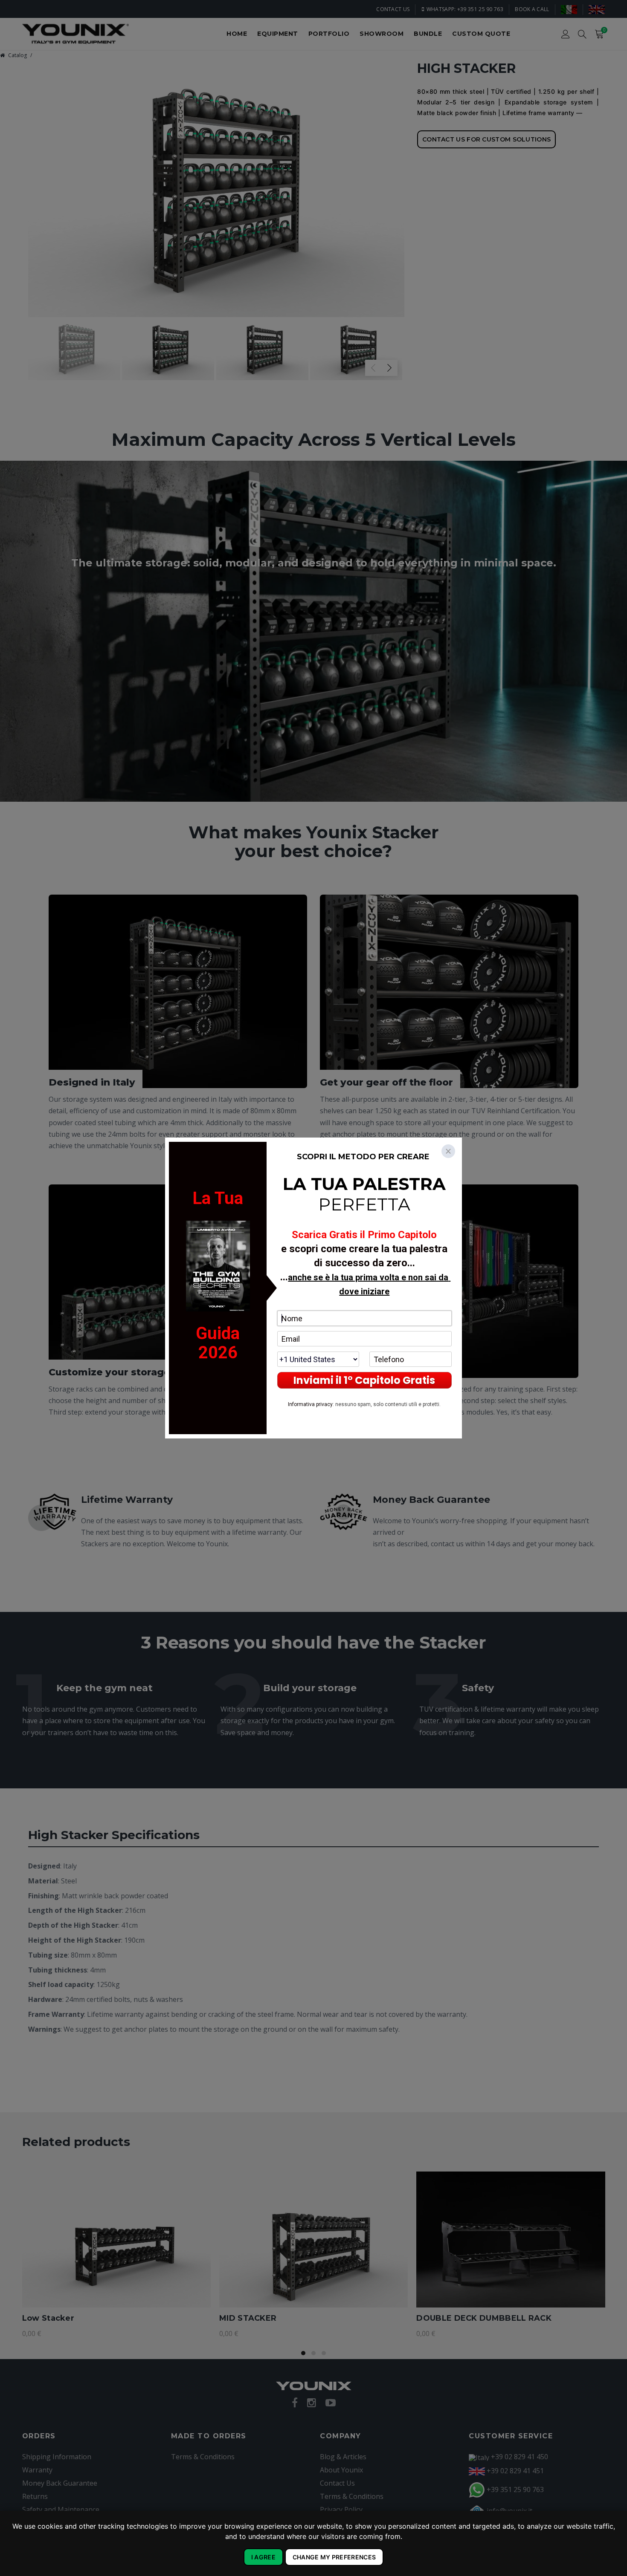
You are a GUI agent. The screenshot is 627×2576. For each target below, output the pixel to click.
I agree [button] (263, 2557)
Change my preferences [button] (334, 2557)
